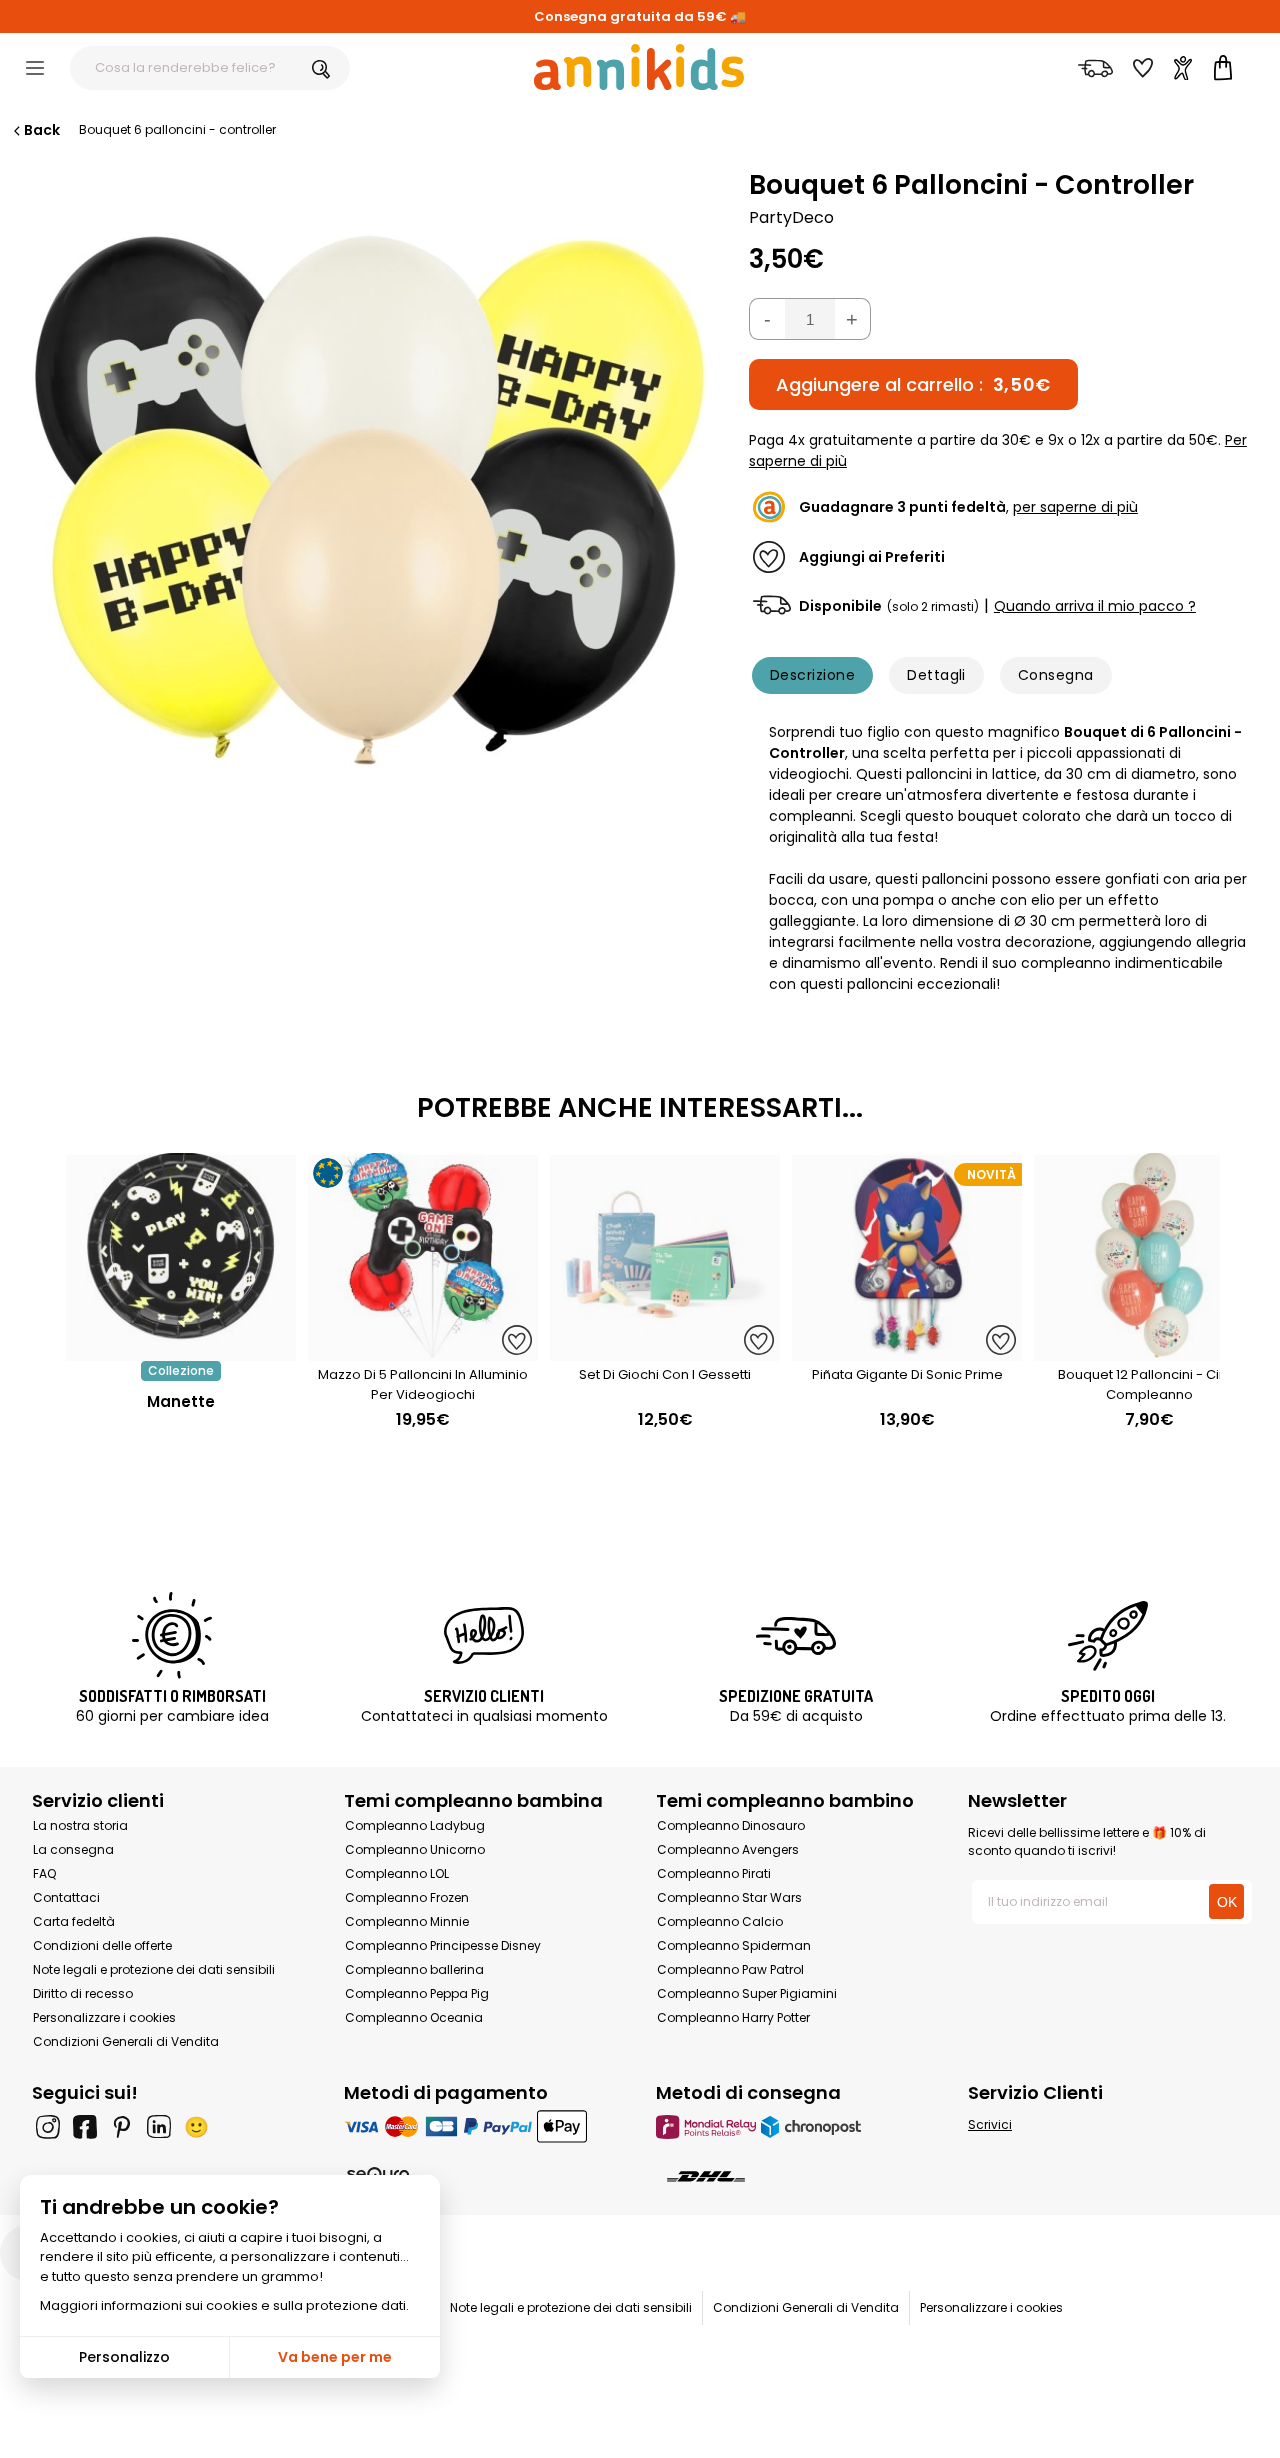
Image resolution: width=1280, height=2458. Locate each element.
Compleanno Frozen (407, 1897)
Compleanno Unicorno (415, 1849)
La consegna (73, 1849)
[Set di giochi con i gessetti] (665, 1350)
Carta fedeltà (74, 1921)
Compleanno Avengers (728, 1849)
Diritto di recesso (83, 1993)
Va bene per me (335, 2357)
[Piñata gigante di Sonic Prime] (907, 1350)
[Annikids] (639, 67)
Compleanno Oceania (414, 2017)
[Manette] (181, 1350)
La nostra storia (80, 1825)
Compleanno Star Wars (729, 1897)
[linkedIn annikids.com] (159, 2127)
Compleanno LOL (397, 1873)
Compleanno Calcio (720, 1921)
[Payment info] (484, 2126)
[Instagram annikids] (48, 2127)
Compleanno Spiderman (734, 1945)
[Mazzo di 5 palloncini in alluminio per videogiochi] (423, 1350)
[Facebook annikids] (85, 2127)
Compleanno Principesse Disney (443, 1945)
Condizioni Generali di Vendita (126, 2041)
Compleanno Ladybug (415, 1825)
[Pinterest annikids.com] (122, 2127)
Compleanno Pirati (714, 1873)
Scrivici (990, 2124)
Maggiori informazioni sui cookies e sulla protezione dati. (224, 2305)
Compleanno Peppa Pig (417, 1993)
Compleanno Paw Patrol (730, 1969)
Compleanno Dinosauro (731, 1825)
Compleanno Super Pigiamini (747, 1993)
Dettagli (936, 675)
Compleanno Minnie (407, 1921)
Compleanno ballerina (414, 1969)
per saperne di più (1075, 507)
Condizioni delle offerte (102, 1945)
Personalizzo (124, 2357)
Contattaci (66, 1897)
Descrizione (812, 675)
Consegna (1056, 675)
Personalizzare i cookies (104, 2017)
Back (42, 130)
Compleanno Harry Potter (733, 2017)
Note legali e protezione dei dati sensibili (154, 1969)
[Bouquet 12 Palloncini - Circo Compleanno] (1149, 1350)
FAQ (44, 1873)
